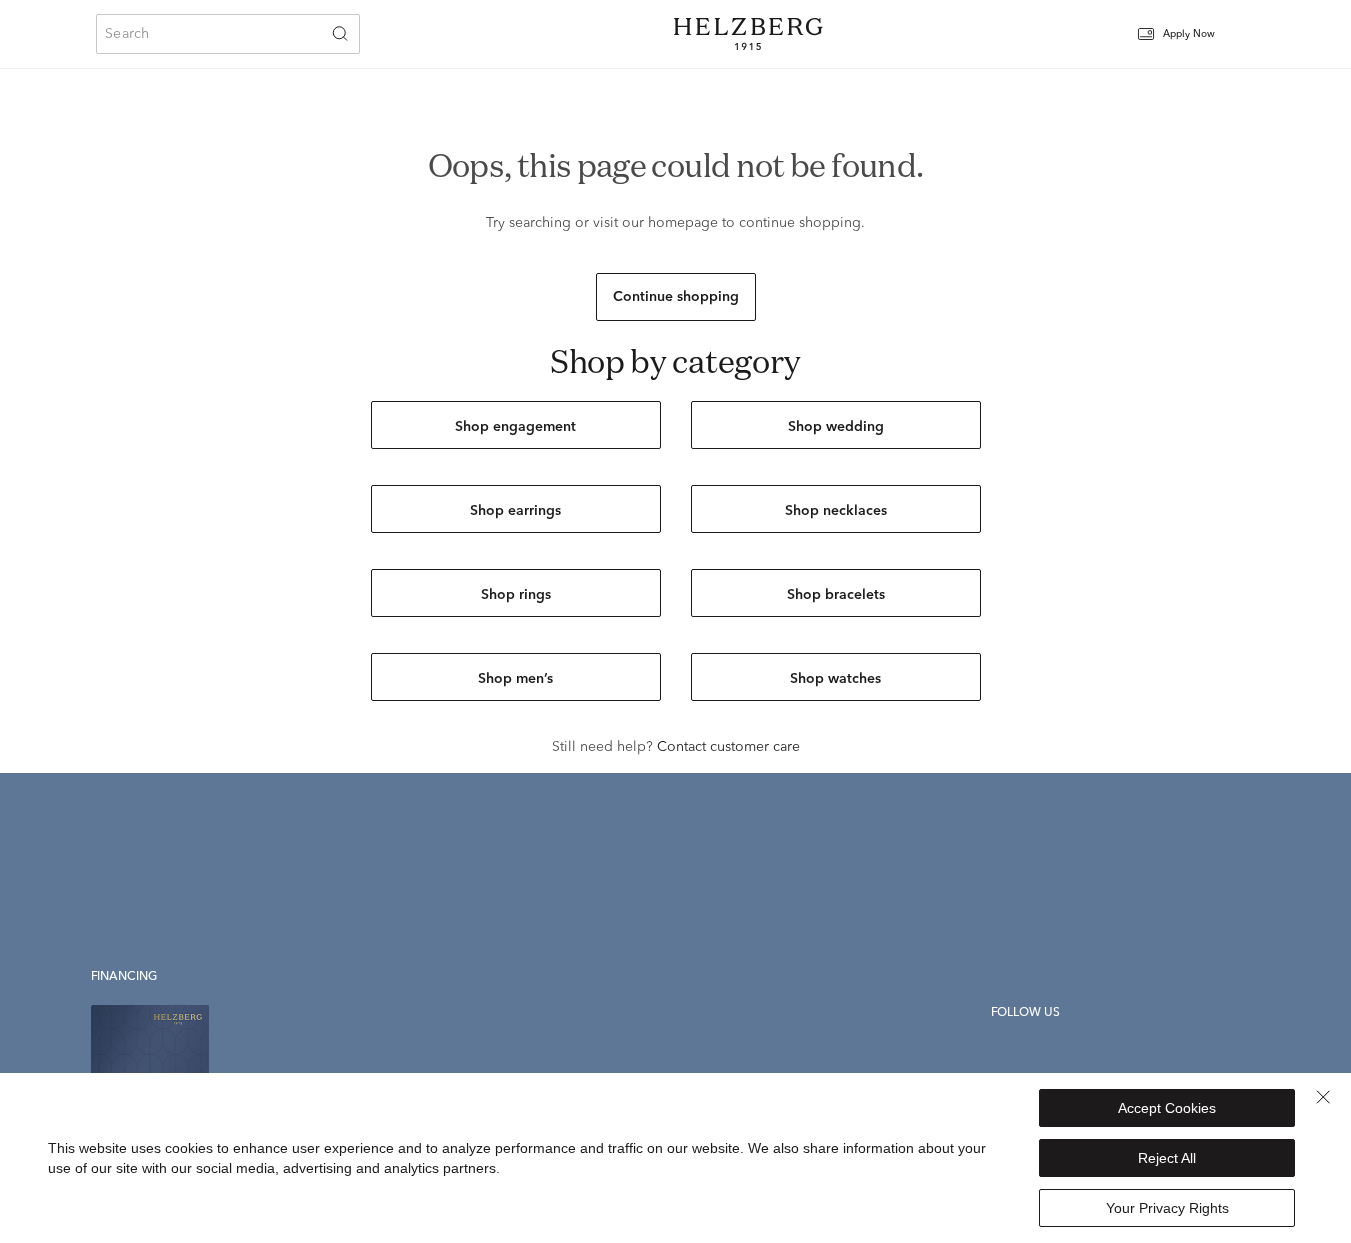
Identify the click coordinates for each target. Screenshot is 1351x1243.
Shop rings (516, 595)
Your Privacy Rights (1167, 1208)
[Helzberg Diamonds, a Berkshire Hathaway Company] (748, 34)
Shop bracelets (836, 595)
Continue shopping (676, 297)
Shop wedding (836, 427)
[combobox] (228, 34)
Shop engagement (515, 427)
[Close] (1323, 1097)
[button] (1189, 34)
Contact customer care (728, 747)
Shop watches (835, 679)
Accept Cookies (1167, 1108)
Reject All (1167, 1158)
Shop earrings (515, 511)
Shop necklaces (836, 511)
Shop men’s (515, 679)
